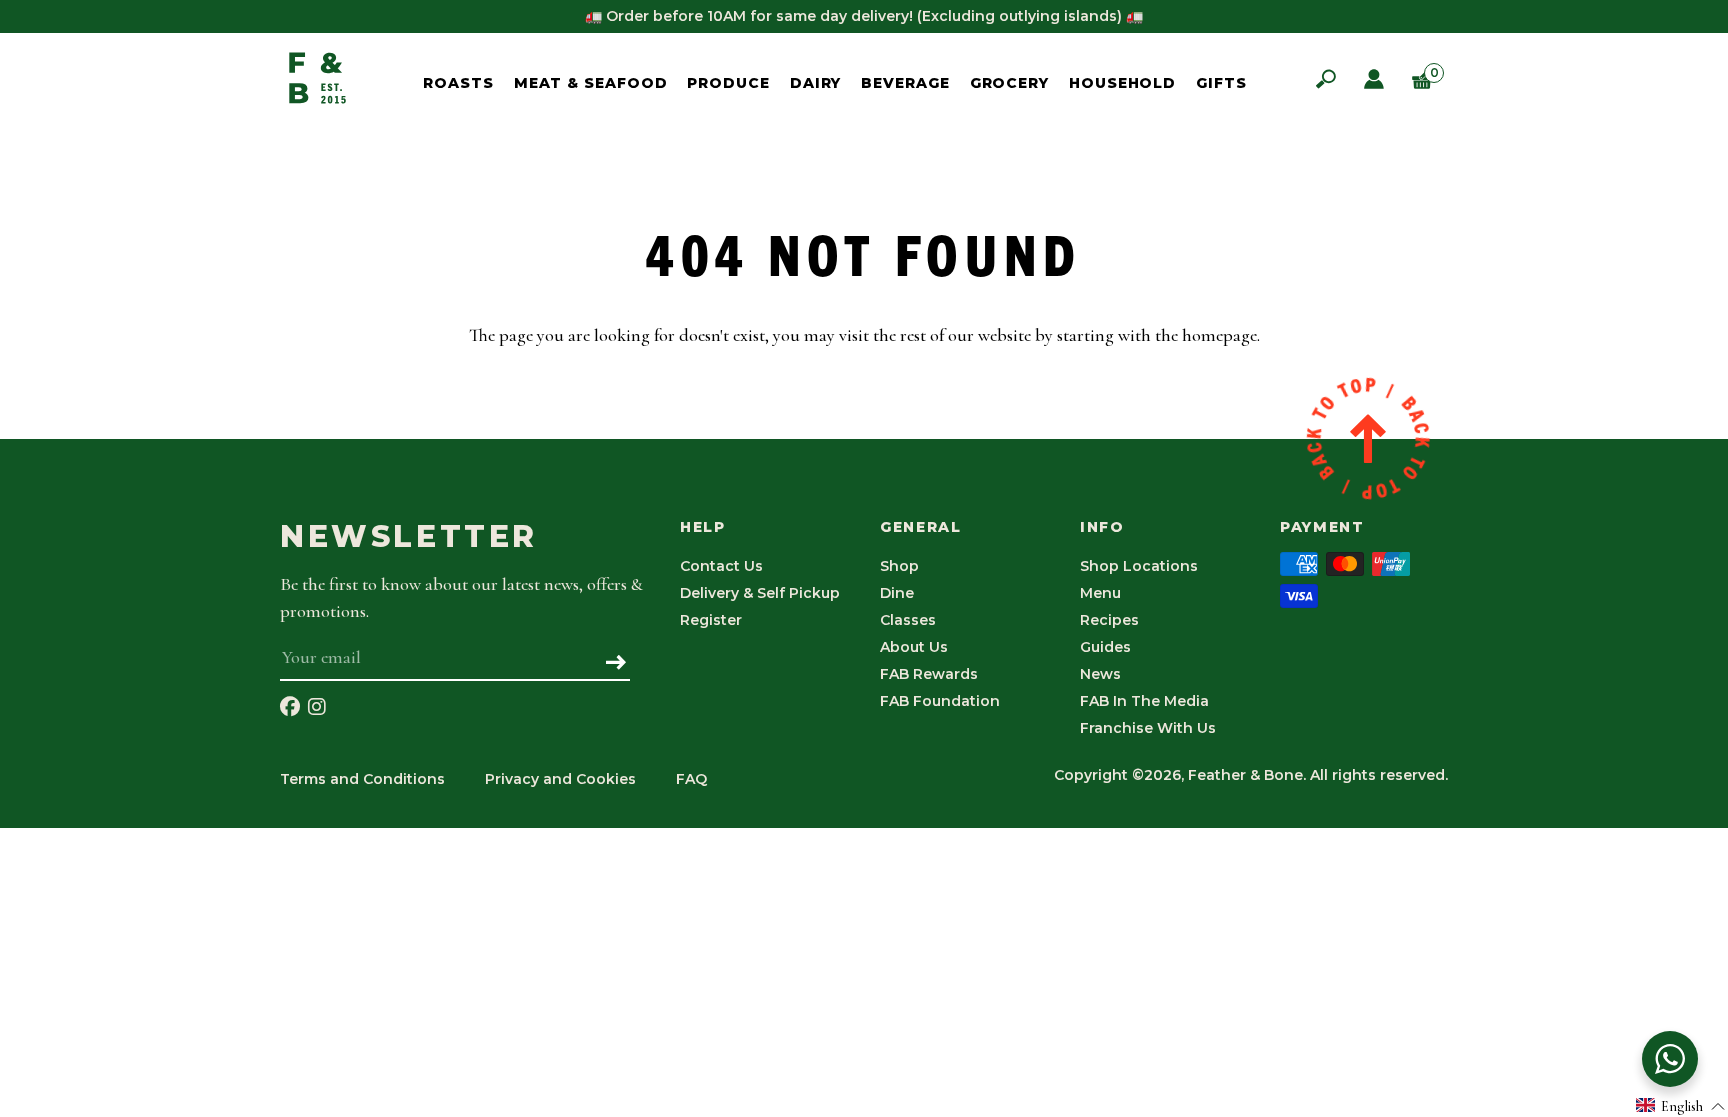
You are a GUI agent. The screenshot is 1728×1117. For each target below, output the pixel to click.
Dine (897, 593)
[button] (1681, 1105)
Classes (908, 620)
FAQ (691, 779)
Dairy (816, 83)
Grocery (1009, 83)
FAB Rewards (929, 674)
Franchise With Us (1148, 728)
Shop (899, 566)
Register (711, 620)
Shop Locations (1139, 566)
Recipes (1109, 620)
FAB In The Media (1144, 701)
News (1100, 674)
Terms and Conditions (362, 779)
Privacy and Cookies (560, 779)
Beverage (905, 83)
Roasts (458, 83)
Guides (1105, 647)
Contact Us (721, 566)
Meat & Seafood (591, 83)
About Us (914, 647)
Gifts (1221, 83)
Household (1122, 83)
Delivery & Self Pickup (760, 593)
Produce (728, 83)
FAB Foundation (940, 701)
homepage (1219, 335)
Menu (1100, 593)
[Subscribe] (616, 664)
